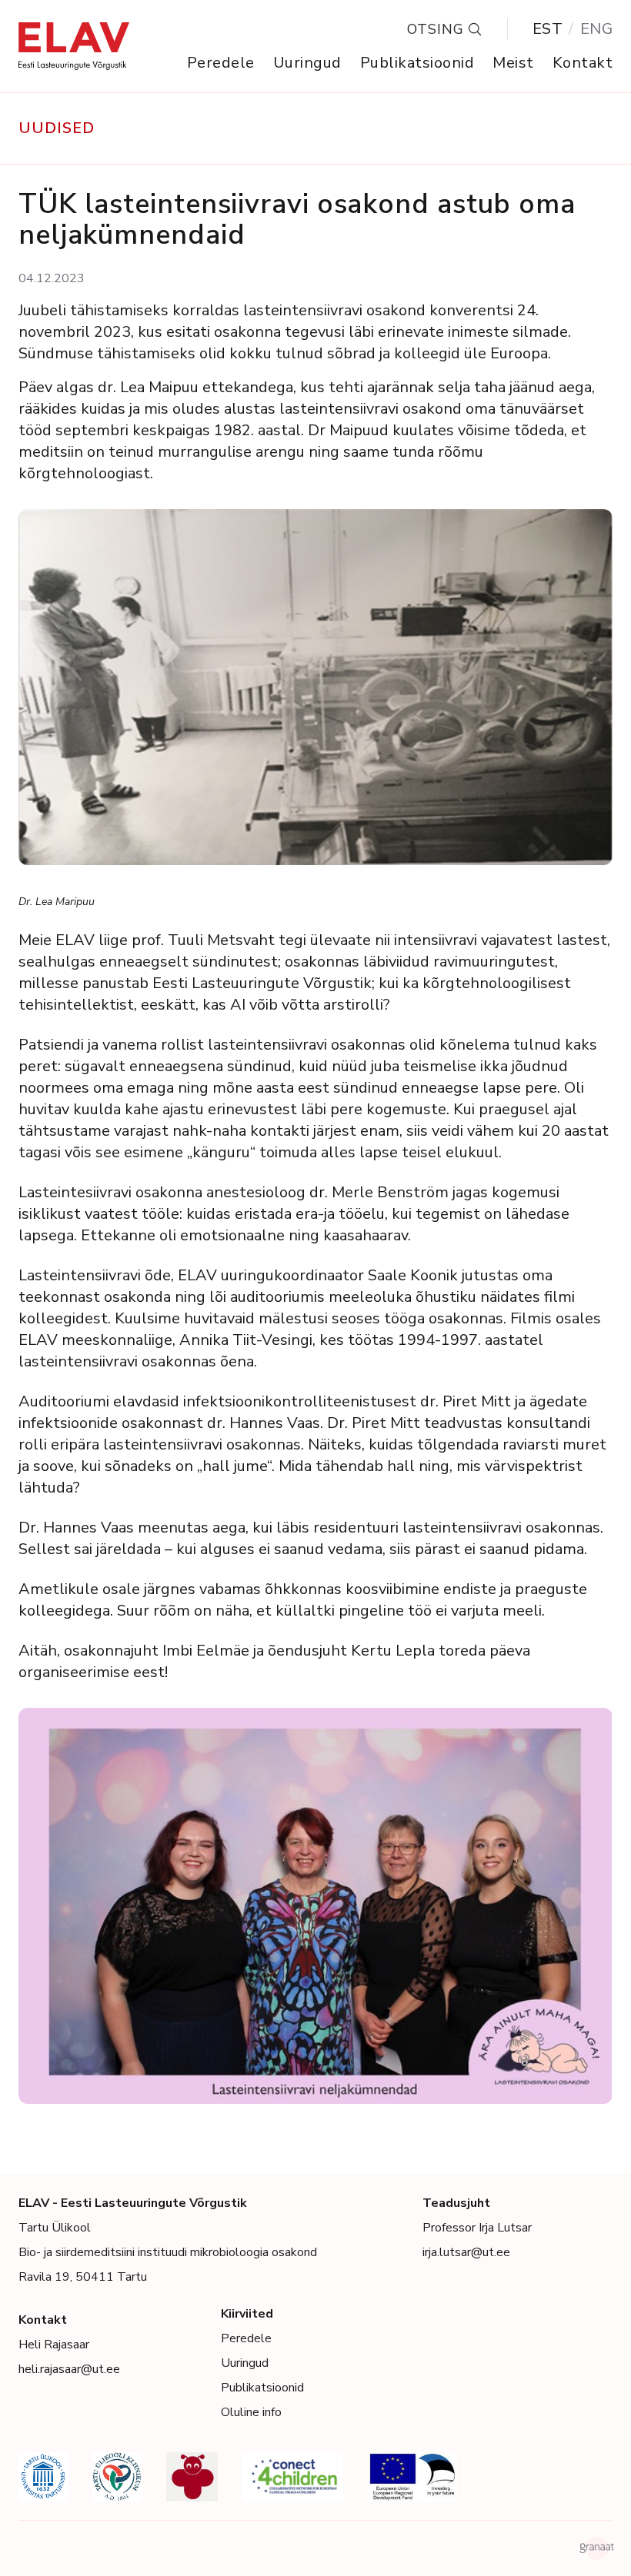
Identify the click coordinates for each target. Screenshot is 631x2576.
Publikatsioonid (417, 63)
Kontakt (583, 63)
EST (548, 29)
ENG (597, 29)
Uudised (57, 128)
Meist (513, 63)
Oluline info (251, 2412)
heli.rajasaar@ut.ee (69, 2369)
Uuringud (307, 63)
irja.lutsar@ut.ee (466, 2252)
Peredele (221, 63)
